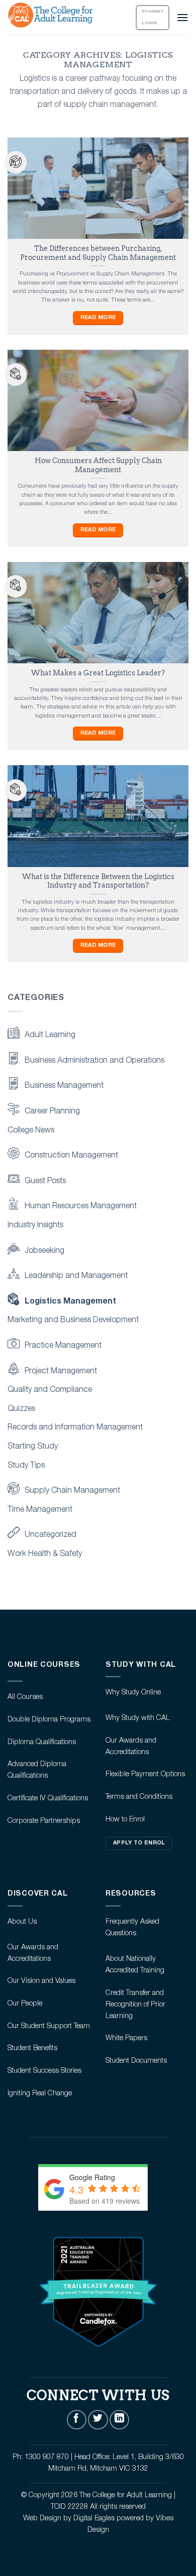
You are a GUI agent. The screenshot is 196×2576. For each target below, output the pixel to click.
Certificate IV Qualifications (48, 1799)
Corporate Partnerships (44, 1821)
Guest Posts (45, 1182)
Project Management (61, 1372)
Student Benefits (32, 2049)
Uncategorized (51, 1535)
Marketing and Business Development (73, 1321)
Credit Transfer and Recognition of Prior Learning (135, 2005)
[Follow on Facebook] (77, 2420)
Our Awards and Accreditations (131, 1747)
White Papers (126, 2039)
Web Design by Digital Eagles (70, 2519)
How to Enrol (125, 1820)
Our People (25, 2004)
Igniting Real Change (40, 2094)
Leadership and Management (76, 1276)
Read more (98, 318)
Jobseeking (44, 1251)
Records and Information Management (75, 1428)
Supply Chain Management (72, 1491)
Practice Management (63, 1346)
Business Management (64, 1086)
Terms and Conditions (139, 1797)
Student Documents (136, 2061)
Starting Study (33, 1447)
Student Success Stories (44, 2071)
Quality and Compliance (50, 1390)
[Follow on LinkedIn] (119, 2420)
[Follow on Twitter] (98, 2420)
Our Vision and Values (41, 1981)
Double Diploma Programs (49, 1720)
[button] (182, 17)
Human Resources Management (81, 1207)
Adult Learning (50, 1036)
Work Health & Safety (45, 1554)
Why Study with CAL (138, 1719)
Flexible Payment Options (145, 1775)
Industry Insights (35, 1226)
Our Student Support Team (49, 2027)
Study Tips (26, 1466)
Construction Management (71, 1156)
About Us (22, 1922)
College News (31, 1131)
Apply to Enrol (139, 1843)
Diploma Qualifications (42, 1743)
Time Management (40, 1510)
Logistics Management (70, 1302)
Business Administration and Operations (94, 1061)
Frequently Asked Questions (132, 1928)
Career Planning (52, 1112)
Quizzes (21, 1409)
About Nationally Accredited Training (135, 1965)
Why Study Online (133, 1693)
